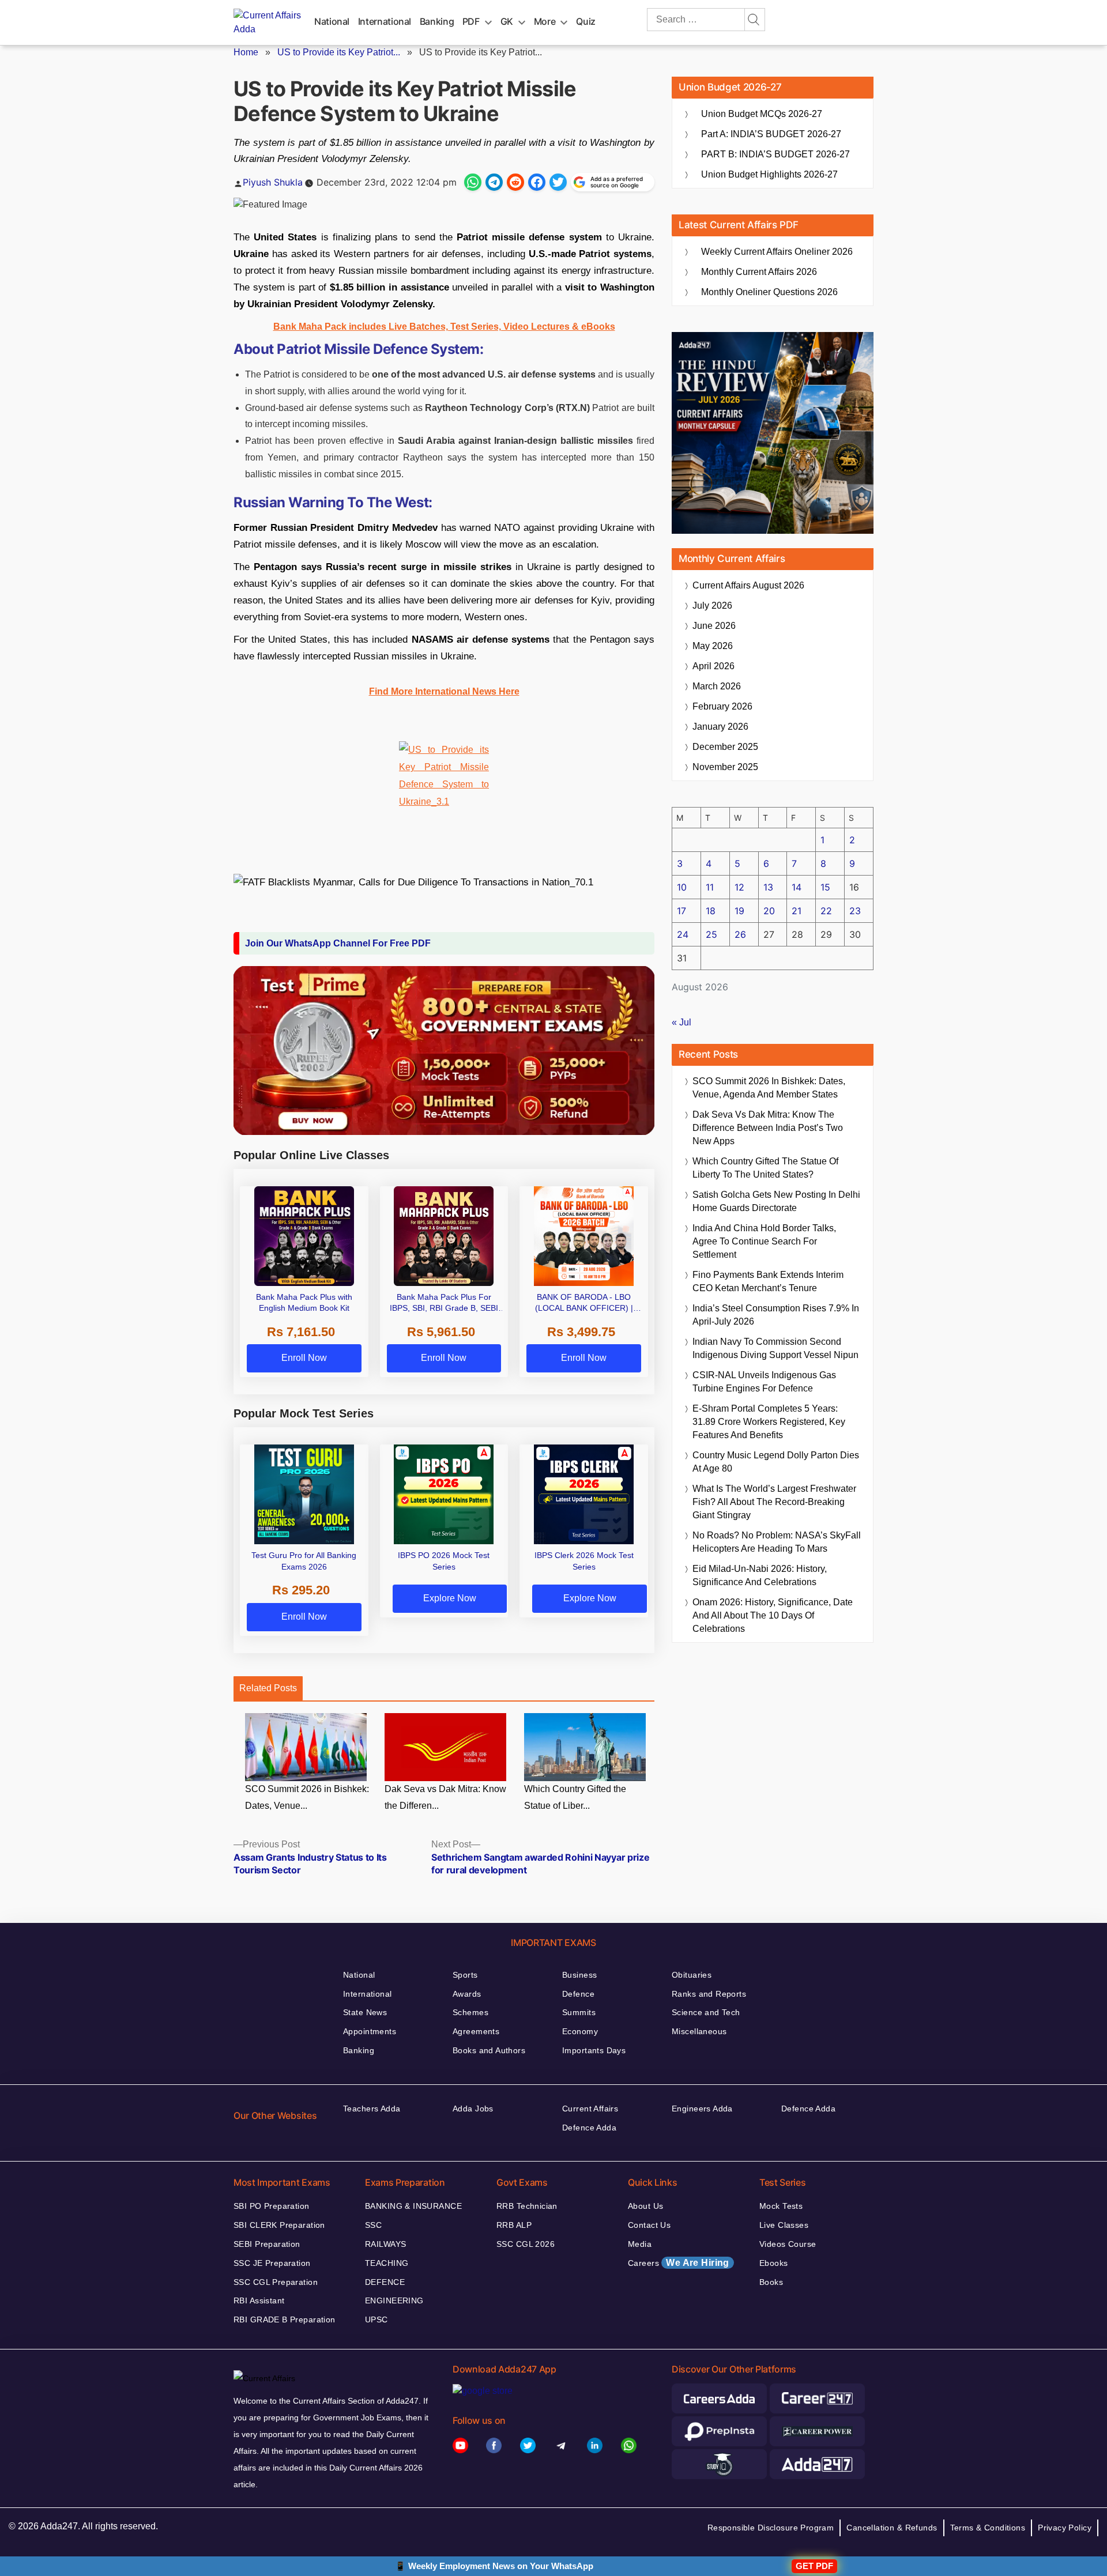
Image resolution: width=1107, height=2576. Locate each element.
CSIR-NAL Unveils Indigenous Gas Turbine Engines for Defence (764, 1382)
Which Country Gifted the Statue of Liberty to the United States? (765, 1168)
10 (682, 887)
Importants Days (594, 2050)
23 (855, 911)
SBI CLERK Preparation (279, 2225)
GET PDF (814, 2566)
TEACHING (387, 2263)
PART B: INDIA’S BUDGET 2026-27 (775, 154)
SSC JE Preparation (272, 2263)
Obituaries (692, 1975)
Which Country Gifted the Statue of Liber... (575, 1797)
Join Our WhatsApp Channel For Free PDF (338, 943)
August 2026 (748, 585)
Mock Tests (781, 2206)
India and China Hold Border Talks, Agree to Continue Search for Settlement (764, 1241)
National (332, 21)
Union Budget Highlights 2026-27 (769, 174)
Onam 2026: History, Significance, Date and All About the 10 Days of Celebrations (773, 1615)
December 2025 (725, 747)
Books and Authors (489, 2050)
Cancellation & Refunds (892, 2528)
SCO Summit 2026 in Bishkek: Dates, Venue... (307, 1797)
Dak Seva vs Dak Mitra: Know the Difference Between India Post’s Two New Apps (768, 1128)
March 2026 (717, 686)
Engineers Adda (702, 2109)
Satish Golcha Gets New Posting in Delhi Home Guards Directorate (776, 1201)
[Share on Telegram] (494, 182)
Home (246, 52)
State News (365, 2012)
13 (768, 887)
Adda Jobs (473, 2109)
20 (769, 911)
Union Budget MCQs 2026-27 (762, 114)
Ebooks (774, 2263)
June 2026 (714, 626)
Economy (580, 2031)
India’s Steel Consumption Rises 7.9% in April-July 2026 (776, 1315)
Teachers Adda (372, 2109)
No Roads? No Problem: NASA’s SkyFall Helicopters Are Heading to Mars (777, 1542)
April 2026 (713, 666)
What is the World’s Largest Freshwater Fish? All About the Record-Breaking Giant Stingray (774, 1502)
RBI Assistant (259, 2300)
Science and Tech (706, 2012)
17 (681, 911)
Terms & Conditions (988, 2528)
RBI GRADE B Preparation (285, 2319)
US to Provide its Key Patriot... (339, 52)
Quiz (586, 21)
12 (739, 887)
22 (826, 911)
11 (710, 887)
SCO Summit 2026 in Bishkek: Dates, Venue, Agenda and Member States (769, 1088)
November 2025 (725, 767)
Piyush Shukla (273, 182)
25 (711, 934)
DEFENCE (385, 2282)
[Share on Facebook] (537, 182)
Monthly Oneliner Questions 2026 (769, 292)
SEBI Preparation (267, 2244)
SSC (373, 2225)
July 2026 (712, 606)
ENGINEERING (394, 2300)
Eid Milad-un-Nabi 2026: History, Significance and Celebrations (760, 1575)
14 (797, 887)
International (385, 21)
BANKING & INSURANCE (413, 2206)
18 (711, 911)
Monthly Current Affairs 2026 (759, 272)
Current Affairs (590, 2109)
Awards (467, 1994)
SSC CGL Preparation (276, 2282)
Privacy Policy (1065, 2528)
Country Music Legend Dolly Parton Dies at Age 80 (776, 1462)
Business (579, 1975)
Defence (578, 1994)
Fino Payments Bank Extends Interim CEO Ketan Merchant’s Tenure (768, 1281)
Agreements (476, 2031)
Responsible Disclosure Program (771, 2528)
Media (640, 2244)
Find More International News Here (444, 691)
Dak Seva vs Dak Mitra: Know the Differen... (445, 1797)
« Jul (681, 1022)
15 (825, 887)
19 (739, 911)
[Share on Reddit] (515, 182)
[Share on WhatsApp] (473, 182)
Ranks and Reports (709, 1994)
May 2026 (713, 646)
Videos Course (788, 2244)
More (545, 21)
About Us (645, 2206)
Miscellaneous (699, 2031)
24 (683, 934)
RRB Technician (527, 2206)
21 (797, 911)
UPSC (376, 2319)
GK (507, 21)
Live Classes (784, 2225)
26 (740, 934)
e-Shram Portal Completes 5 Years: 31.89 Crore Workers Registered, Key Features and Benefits (769, 1422)
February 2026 (722, 706)
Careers (679, 2263)
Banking (437, 21)
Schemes (470, 2012)
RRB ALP (514, 2225)
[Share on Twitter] (558, 182)
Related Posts (268, 1688)
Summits (579, 2012)
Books (771, 2282)
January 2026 (720, 727)
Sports (465, 1975)
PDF (471, 21)
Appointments (370, 2031)
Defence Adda (589, 2128)
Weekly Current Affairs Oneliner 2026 (777, 252)
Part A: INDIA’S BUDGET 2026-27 (771, 134)
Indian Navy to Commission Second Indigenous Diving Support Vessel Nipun (775, 1348)
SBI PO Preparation (272, 2206)
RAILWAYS (385, 2244)
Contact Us (649, 2225)
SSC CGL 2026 (526, 2244)
